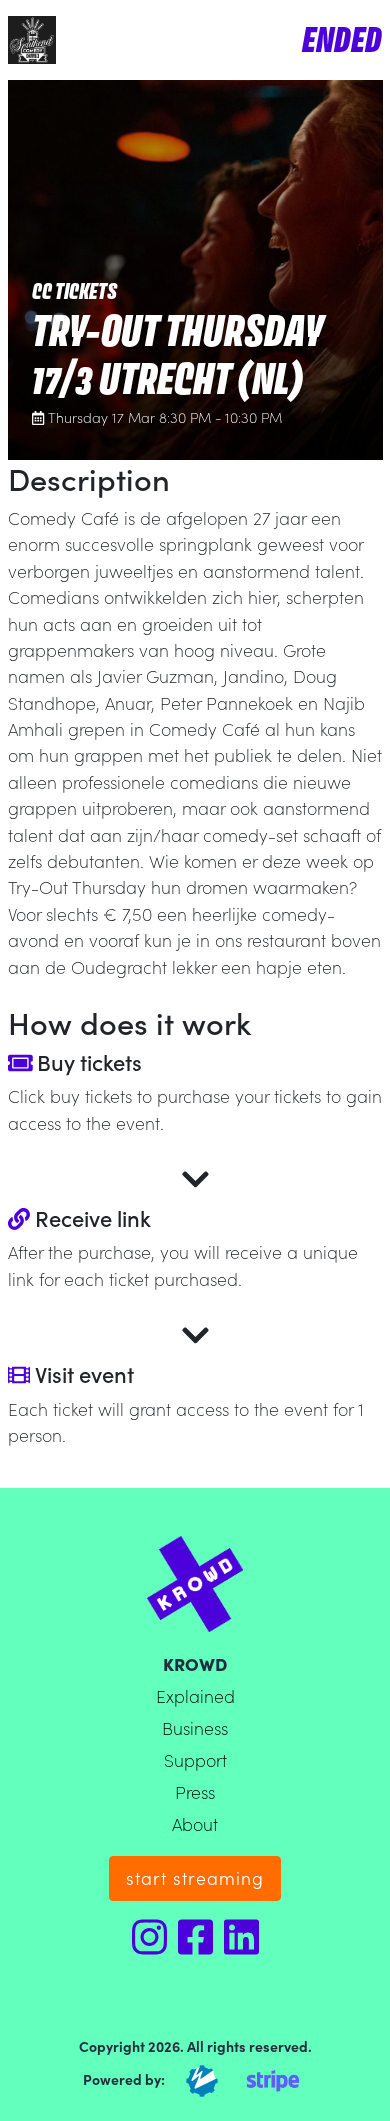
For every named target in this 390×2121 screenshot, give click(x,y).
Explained (195, 1695)
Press (195, 1791)
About (195, 1823)
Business (195, 1727)
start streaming (195, 1877)
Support (195, 1759)
